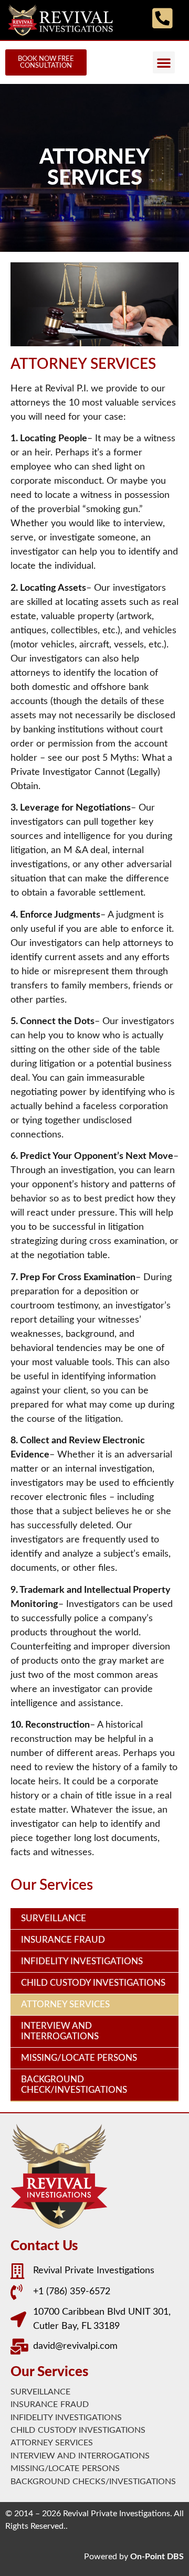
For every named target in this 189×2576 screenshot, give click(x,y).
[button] (164, 62)
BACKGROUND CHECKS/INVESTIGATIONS (93, 2482)
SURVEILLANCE (54, 1918)
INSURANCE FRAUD (63, 1940)
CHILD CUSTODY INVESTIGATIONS (93, 1983)
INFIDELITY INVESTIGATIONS (82, 1961)
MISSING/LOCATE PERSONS (79, 2058)
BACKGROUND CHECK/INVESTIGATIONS (74, 2085)
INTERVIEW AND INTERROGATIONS (60, 2031)
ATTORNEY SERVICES (65, 2004)
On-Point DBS (157, 2557)
